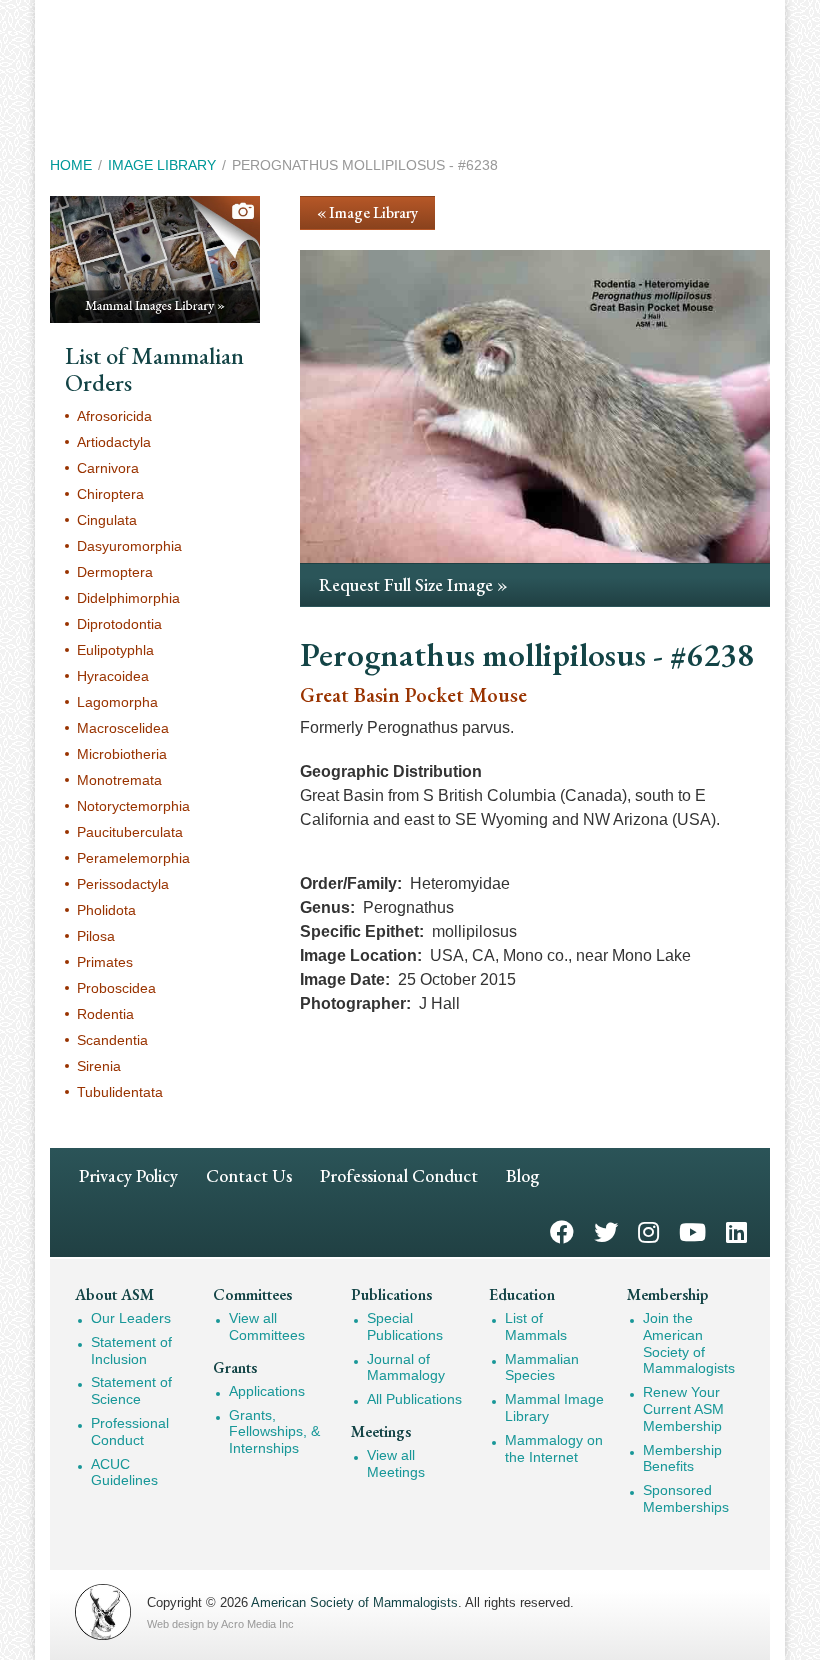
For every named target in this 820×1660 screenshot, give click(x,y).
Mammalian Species (542, 1367)
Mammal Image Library (554, 1407)
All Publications (414, 1399)
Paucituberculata (130, 832)
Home (71, 165)
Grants (235, 1367)
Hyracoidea (113, 676)
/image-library (155, 259)
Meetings (381, 1431)
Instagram (648, 1230)
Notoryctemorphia (133, 806)
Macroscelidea (123, 728)
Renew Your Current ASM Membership (683, 1409)
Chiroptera (110, 494)
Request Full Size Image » (413, 584)
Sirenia (99, 1066)
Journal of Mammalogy (406, 1367)
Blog (522, 1175)
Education (522, 1294)
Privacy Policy (128, 1175)
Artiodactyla (114, 442)
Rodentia (105, 1014)
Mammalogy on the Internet (554, 1448)
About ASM (114, 1294)
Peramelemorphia (133, 858)
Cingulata (107, 520)
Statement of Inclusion (131, 1350)
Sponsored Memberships (686, 1498)
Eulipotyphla (115, 650)
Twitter (606, 1230)
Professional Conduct (399, 1175)
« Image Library (367, 212)
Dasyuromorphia (129, 546)
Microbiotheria (122, 754)
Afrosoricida (114, 416)
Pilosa (96, 936)
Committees (252, 1294)
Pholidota (106, 910)
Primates (105, 962)
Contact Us (249, 1175)
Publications (391, 1294)
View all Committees (267, 1326)
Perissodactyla (123, 884)
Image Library (162, 165)
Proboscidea (116, 988)
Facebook (562, 1230)
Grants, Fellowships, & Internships (274, 1432)
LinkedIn (736, 1230)
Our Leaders (131, 1318)
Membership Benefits (682, 1458)
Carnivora (108, 468)
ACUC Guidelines (124, 1472)
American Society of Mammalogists (354, 1602)
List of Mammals (536, 1326)
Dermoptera (115, 572)
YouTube (692, 1230)
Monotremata (119, 780)
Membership (667, 1294)
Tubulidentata (120, 1092)
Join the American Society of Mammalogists (689, 1343)
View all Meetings (396, 1463)
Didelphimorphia (128, 598)
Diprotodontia (119, 624)
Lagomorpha (117, 702)
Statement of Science (131, 1390)
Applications (267, 1391)
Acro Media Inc (257, 1624)
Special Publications (405, 1326)
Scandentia (112, 1040)
